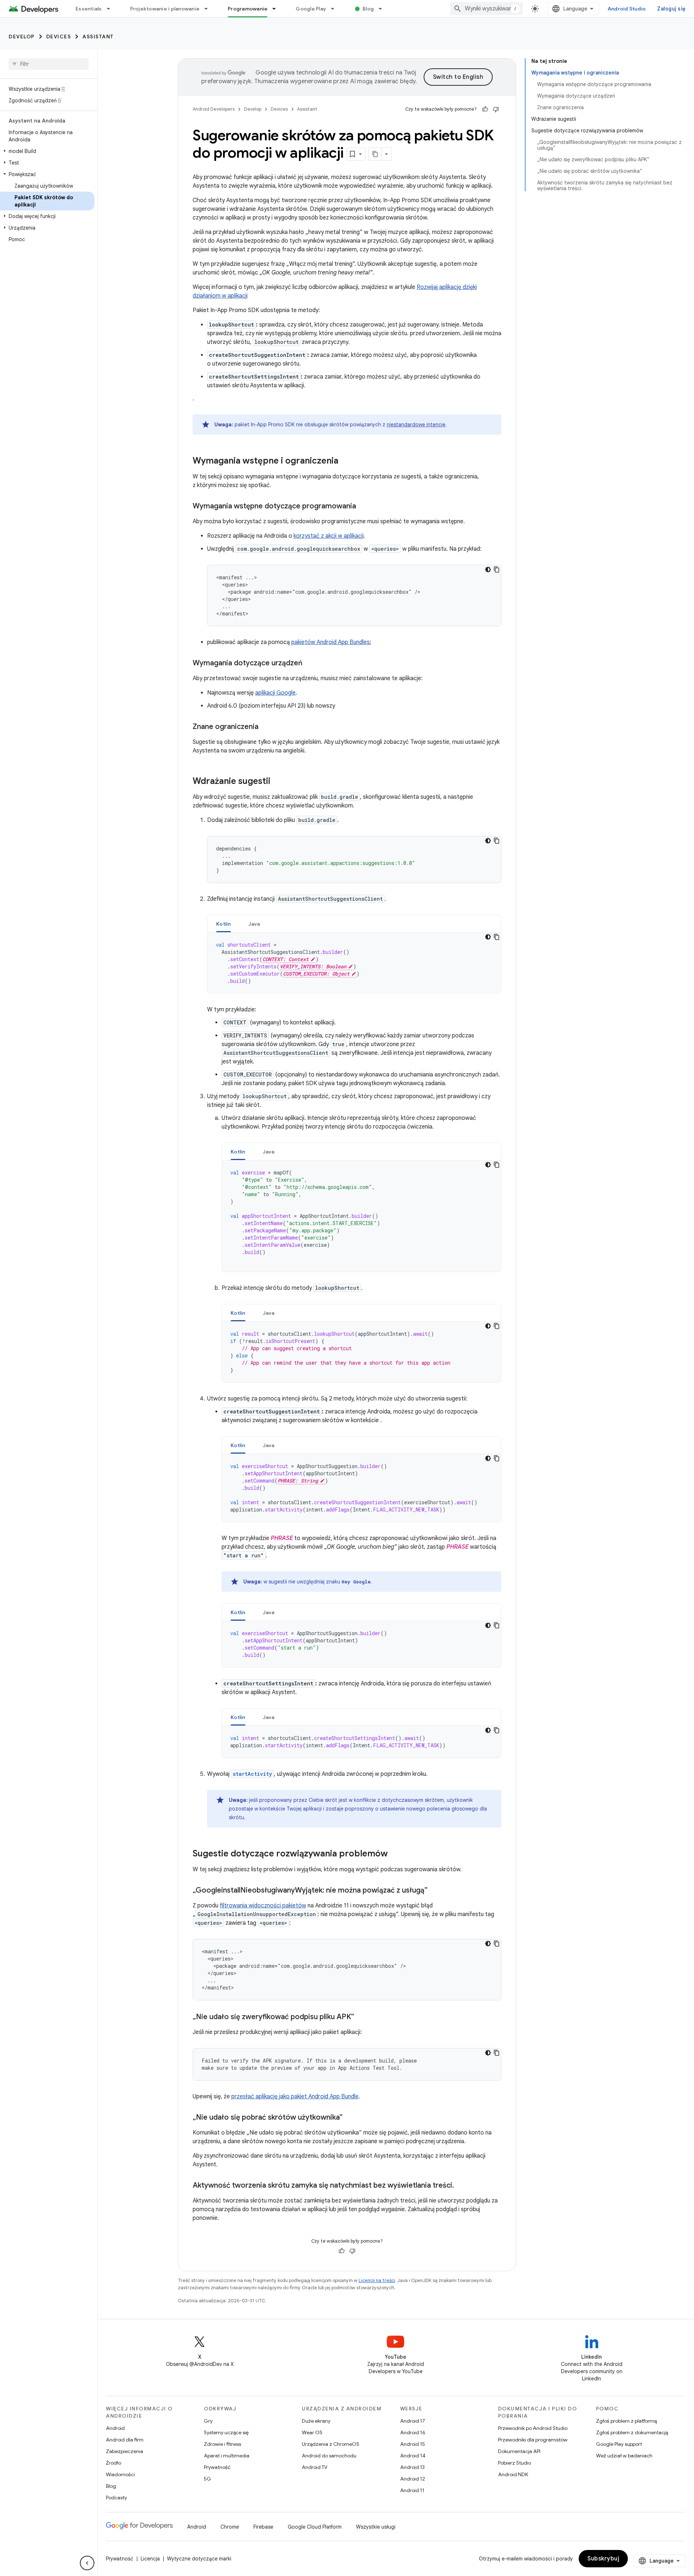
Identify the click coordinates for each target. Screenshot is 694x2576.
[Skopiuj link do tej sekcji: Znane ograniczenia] (266, 727)
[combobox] (487, 9)
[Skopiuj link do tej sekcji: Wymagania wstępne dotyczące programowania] (363, 507)
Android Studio (627, 9)
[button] (47, 151)
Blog (368, 9)
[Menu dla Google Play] (336, 9)
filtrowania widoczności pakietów (263, 1906)
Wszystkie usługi (376, 2527)
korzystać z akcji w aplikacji (329, 536)
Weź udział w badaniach (624, 2456)
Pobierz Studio (515, 2463)
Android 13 (412, 2467)
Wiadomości (120, 2474)
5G (207, 2479)
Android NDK (513, 2474)
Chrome (230, 2527)
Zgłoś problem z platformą (626, 2421)
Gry (208, 2421)
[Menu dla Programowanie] (277, 9)
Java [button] (254, 924)
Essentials (89, 9)
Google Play (311, 9)
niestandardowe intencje (416, 425)
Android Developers (214, 109)
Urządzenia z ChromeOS (331, 2444)
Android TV (315, 2467)
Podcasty (116, 2498)
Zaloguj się (671, 9)
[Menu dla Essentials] (112, 9)
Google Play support (619, 2444)
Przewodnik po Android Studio (533, 2428)
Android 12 (413, 2479)
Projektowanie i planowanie (165, 9)
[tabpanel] (354, 963)
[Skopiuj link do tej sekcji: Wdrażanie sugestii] (278, 782)
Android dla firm (125, 2440)
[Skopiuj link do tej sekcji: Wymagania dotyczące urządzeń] (310, 664)
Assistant (98, 37)
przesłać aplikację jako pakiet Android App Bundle (295, 2097)
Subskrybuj (603, 2559)
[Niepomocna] (496, 109)
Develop (22, 37)
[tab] (224, 924)
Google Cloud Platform (315, 2527)
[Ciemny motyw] (488, 570)
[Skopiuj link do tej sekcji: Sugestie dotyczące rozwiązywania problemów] (395, 1854)
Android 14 (413, 2456)
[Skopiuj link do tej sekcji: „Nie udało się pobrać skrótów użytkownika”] (350, 2118)
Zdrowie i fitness (222, 2444)
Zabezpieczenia (125, 2451)
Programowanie (248, 9)
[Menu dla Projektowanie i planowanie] (209, 9)
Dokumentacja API (519, 2451)
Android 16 (413, 2432)
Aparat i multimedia (227, 2456)
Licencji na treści (377, 2280)
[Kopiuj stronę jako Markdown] (375, 154)
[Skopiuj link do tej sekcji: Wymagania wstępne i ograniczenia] (346, 461)
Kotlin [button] (224, 924)
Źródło (113, 2463)
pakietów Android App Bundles (331, 642)
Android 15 (413, 2444)
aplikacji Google (275, 693)
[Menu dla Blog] (384, 9)
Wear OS (312, 2432)
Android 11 (412, 2490)
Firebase (263, 2527)
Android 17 (413, 2421)
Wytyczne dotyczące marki (199, 2559)
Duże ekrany (316, 2421)
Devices (59, 37)
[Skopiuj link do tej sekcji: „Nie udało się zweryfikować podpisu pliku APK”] (361, 2017)
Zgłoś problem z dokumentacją (632, 2432)
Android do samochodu (329, 2456)
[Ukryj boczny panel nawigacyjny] (87, 2563)
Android (115, 2428)
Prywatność (217, 2467)
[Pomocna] (485, 109)
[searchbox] (49, 64)
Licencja (150, 2559)
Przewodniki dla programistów (533, 2440)
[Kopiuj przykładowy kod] (497, 570)
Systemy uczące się (226, 2432)
